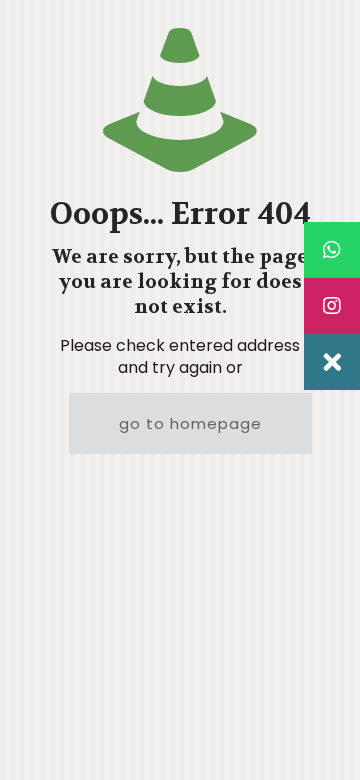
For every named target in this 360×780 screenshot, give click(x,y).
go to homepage (190, 423)
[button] (332, 362)
